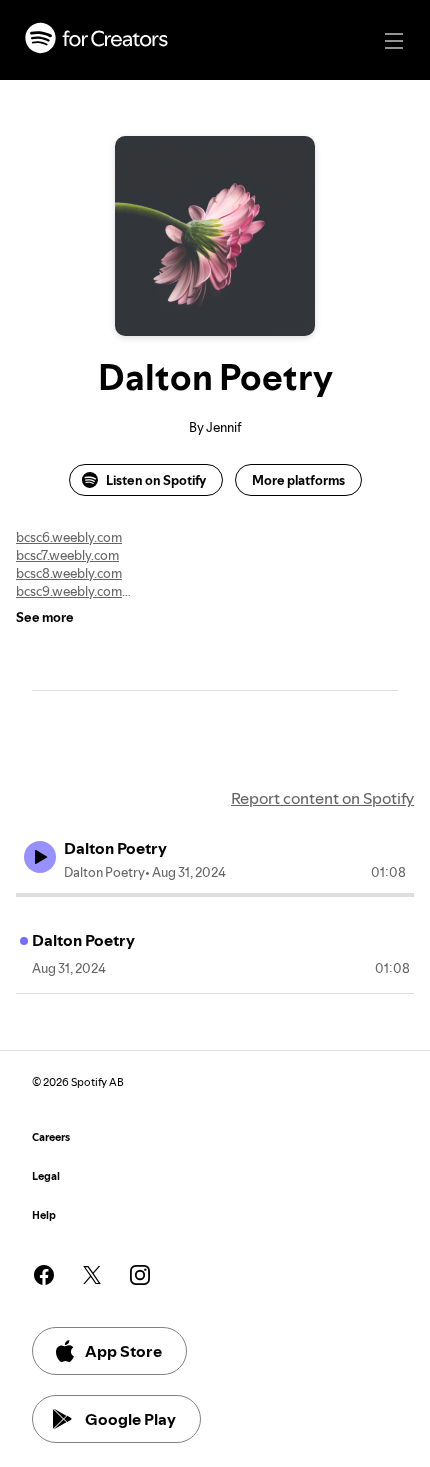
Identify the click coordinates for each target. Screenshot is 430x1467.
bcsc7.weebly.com (67, 555)
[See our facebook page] (44, 1275)
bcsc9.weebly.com (69, 591)
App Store (123, 1351)
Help (44, 1215)
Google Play (130, 1419)
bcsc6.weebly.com (69, 537)
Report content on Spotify (322, 798)
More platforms (298, 480)
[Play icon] (40, 857)
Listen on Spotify (156, 480)
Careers (51, 1137)
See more (45, 617)
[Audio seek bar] (215, 895)
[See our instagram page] (140, 1275)
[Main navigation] (394, 41)
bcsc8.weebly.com (69, 573)
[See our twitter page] (92, 1275)
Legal (46, 1176)
